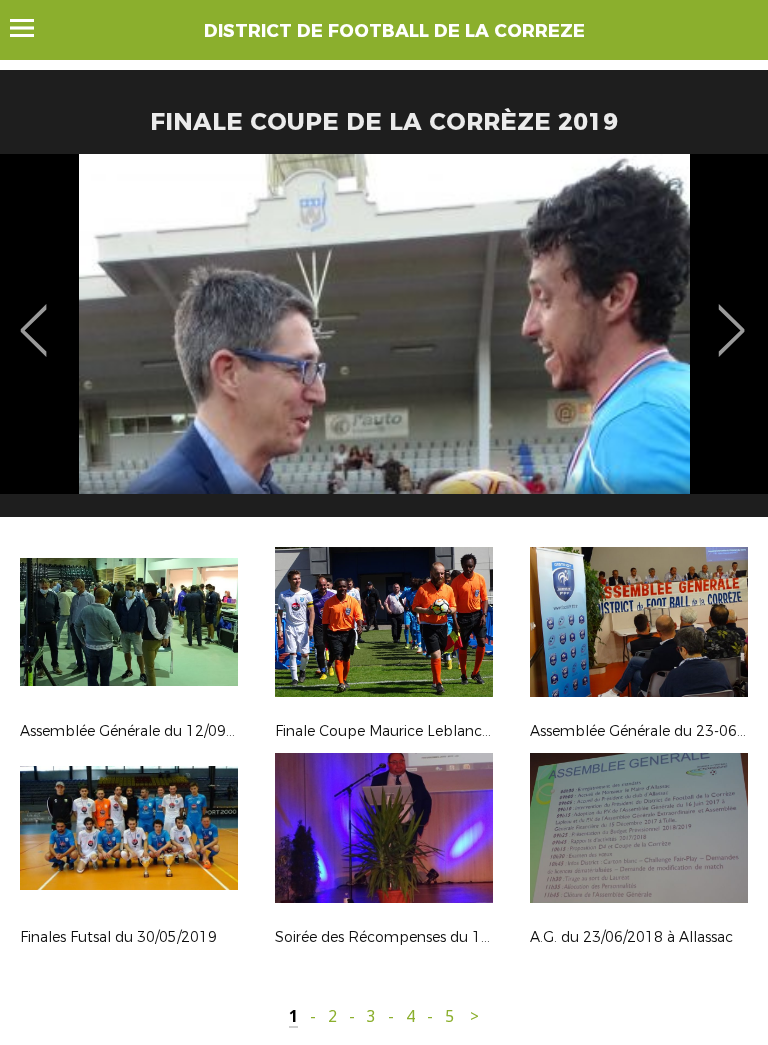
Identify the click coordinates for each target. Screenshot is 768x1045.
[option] (384, 343)
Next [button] (731, 316)
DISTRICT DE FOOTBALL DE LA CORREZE (394, 31)
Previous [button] (33, 316)
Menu (31, 28)
